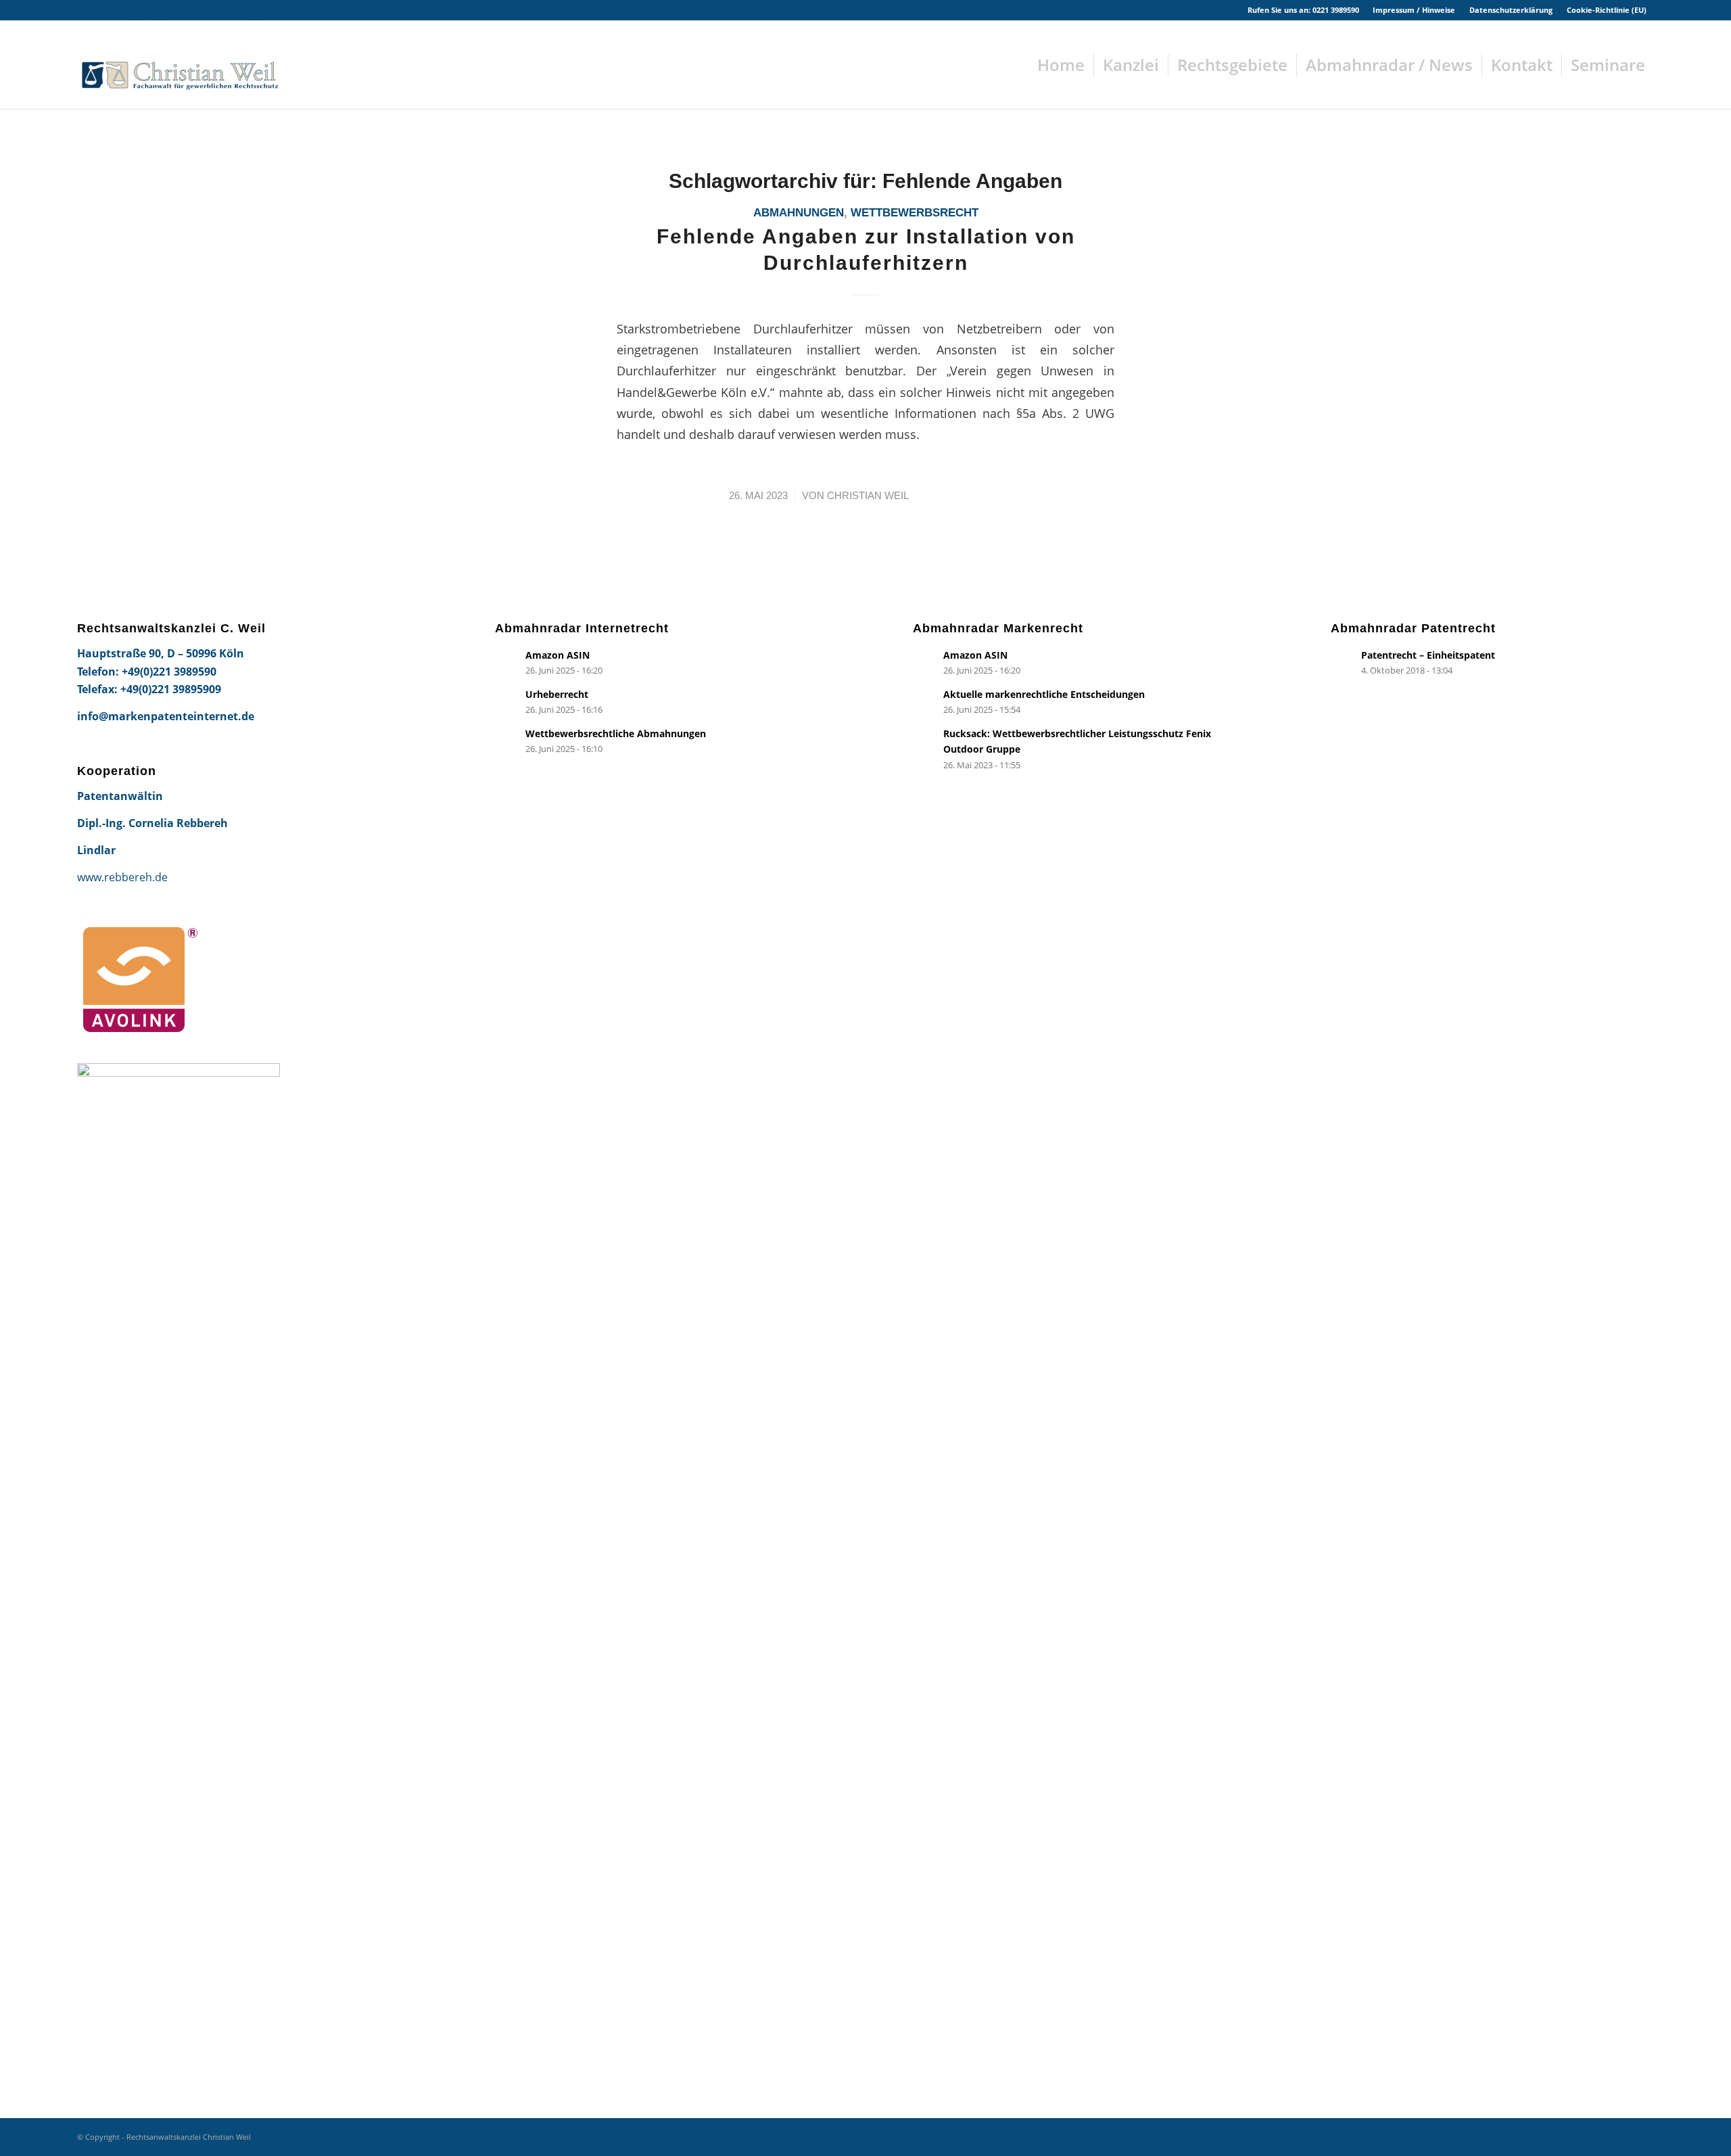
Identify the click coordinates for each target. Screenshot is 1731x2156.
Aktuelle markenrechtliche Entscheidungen (1044, 694)
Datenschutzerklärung (1511, 10)
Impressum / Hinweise (1414, 10)
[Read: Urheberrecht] (507, 700)
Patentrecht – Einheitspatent (1428, 655)
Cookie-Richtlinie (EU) (1607, 10)
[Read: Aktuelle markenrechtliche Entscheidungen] (925, 700)
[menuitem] (1414, 10)
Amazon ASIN (558, 655)
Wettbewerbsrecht (915, 213)
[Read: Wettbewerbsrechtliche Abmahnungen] (507, 739)
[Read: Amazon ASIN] (507, 661)
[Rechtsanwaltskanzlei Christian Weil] (179, 65)
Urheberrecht (557, 694)
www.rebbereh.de (122, 877)
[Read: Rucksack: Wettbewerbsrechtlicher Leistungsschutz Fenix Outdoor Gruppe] (925, 739)
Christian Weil (868, 496)
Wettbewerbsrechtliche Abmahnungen (616, 733)
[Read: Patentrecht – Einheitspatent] (1343, 661)
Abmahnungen (799, 213)
